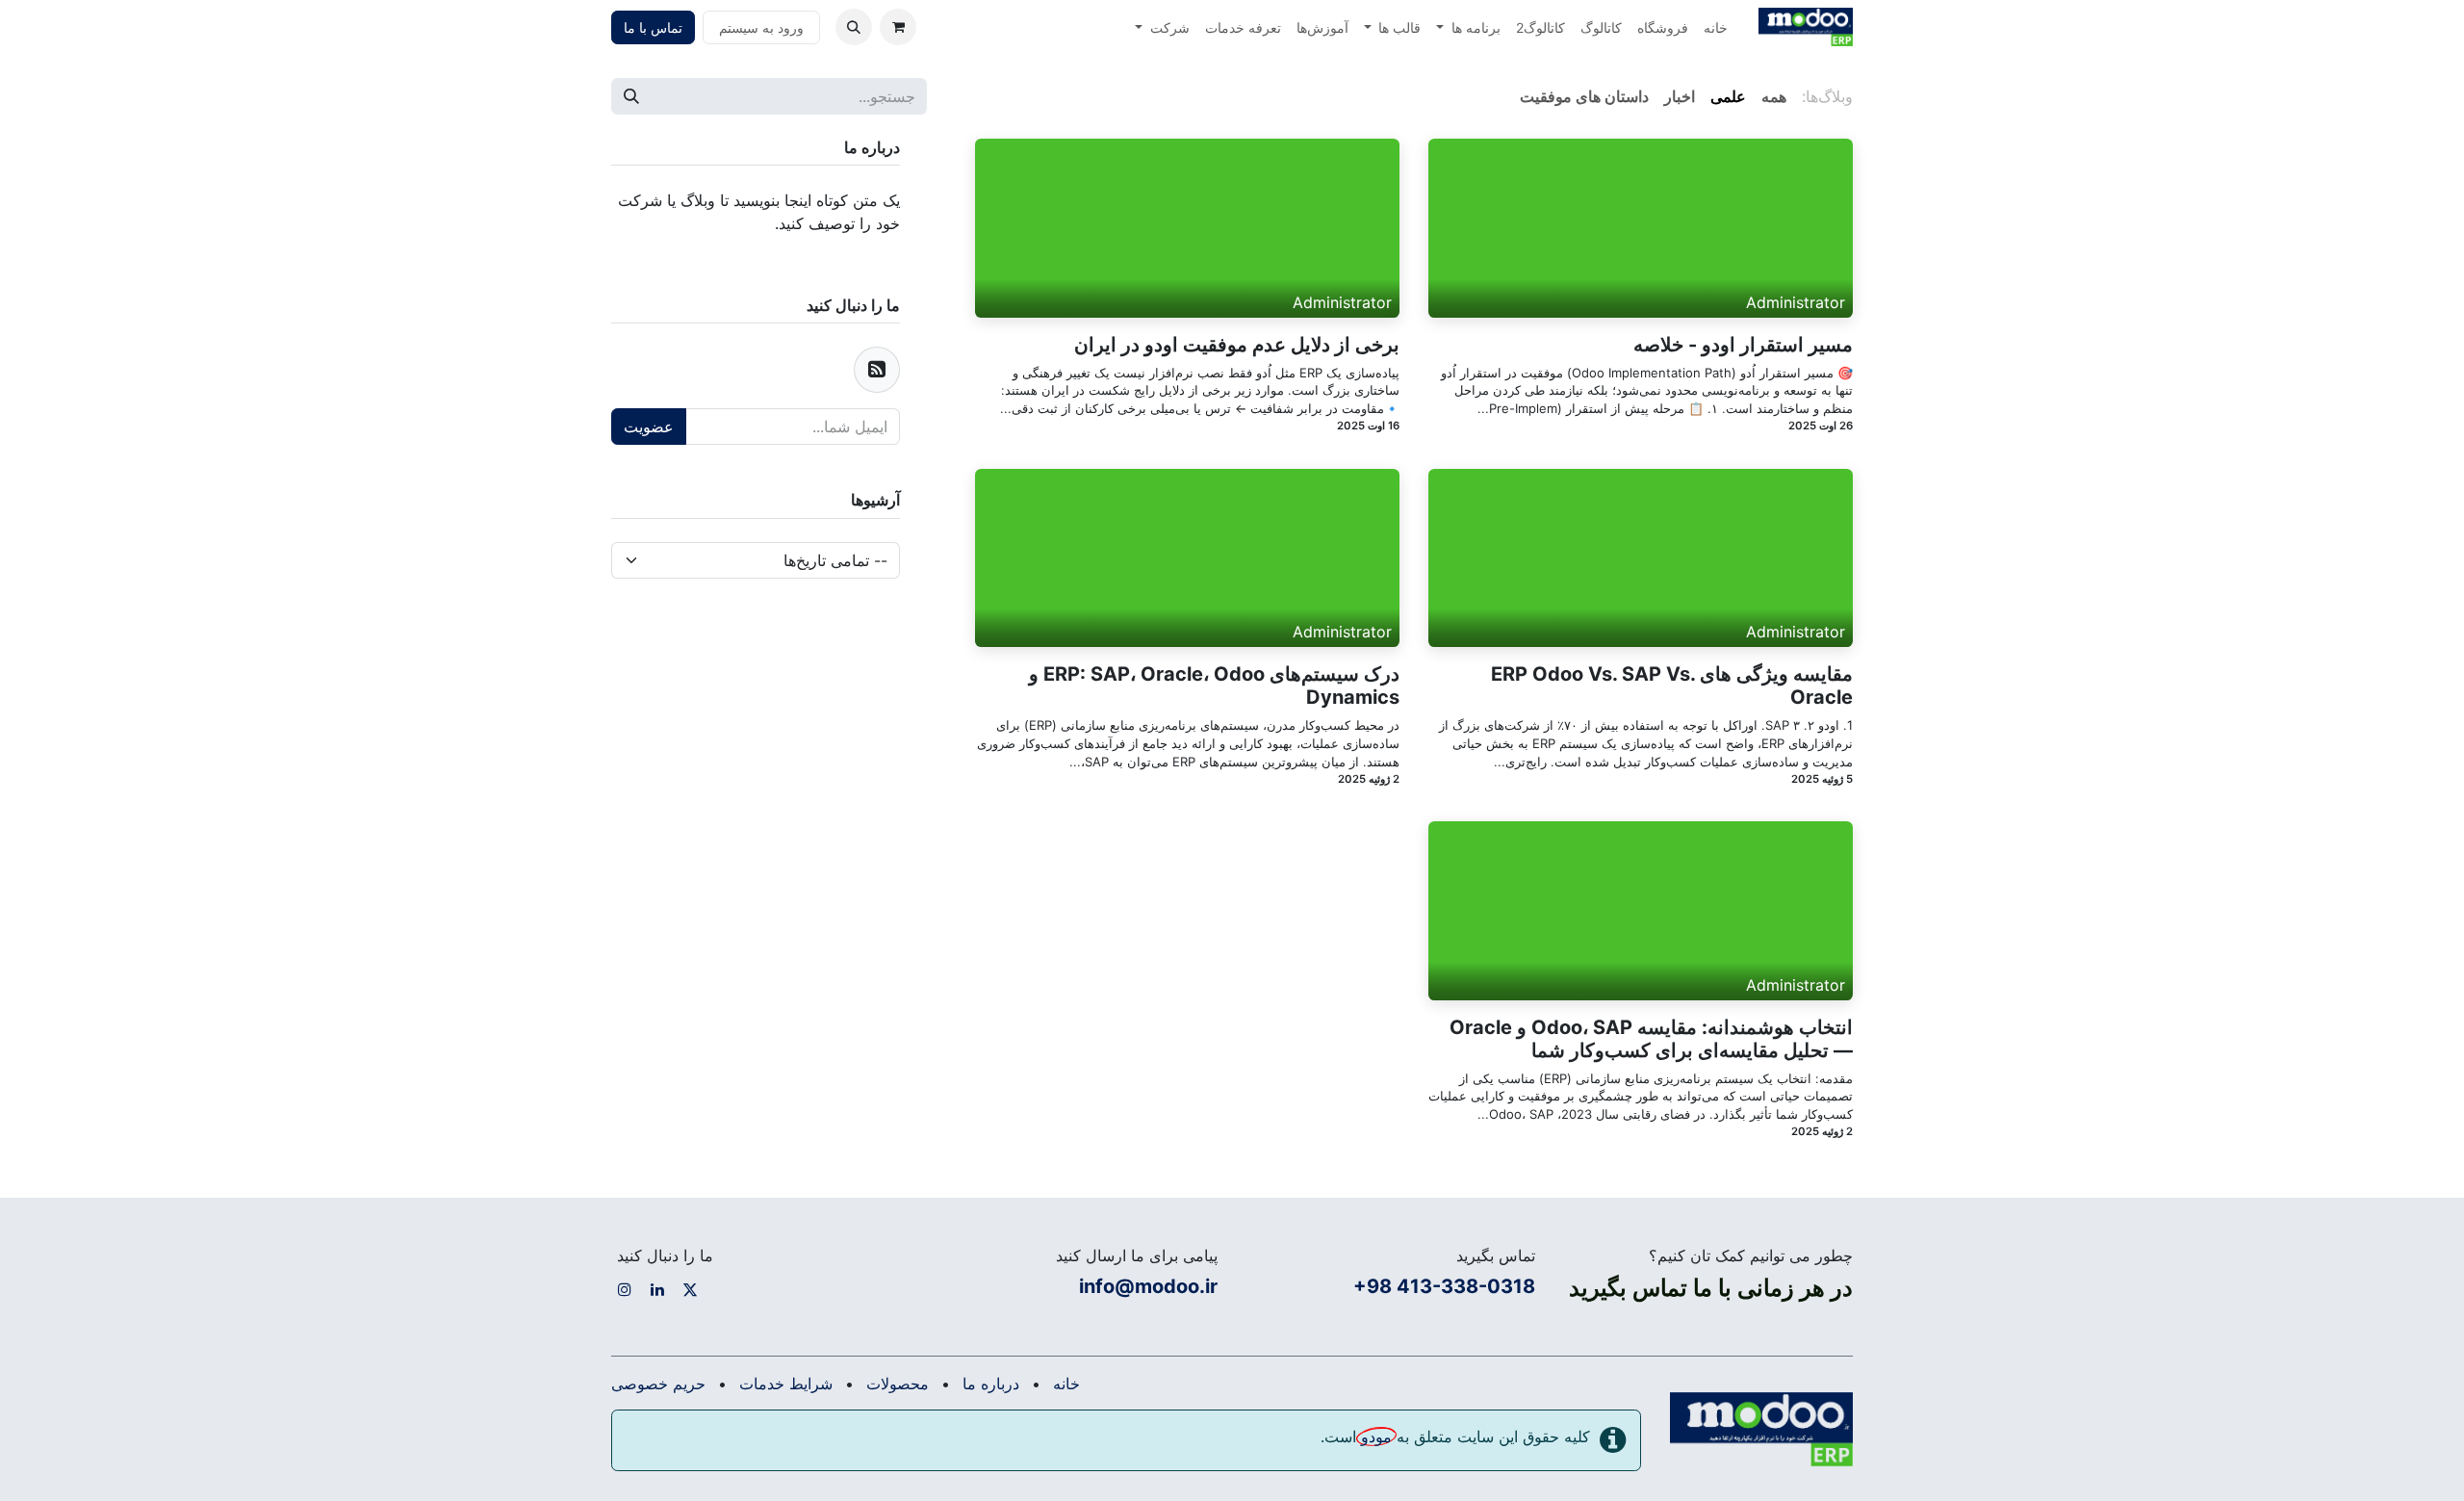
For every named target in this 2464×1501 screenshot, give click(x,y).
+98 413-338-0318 (1444, 1286)
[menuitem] (1716, 27)
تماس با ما (653, 27)
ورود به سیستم (761, 27)
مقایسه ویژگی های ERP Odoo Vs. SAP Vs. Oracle (1672, 686)
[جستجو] (631, 96)
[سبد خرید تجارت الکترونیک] (898, 27)
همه (1774, 96)
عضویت (649, 427)
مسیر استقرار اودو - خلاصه (1743, 345)
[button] (854, 27)
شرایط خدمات (786, 1384)
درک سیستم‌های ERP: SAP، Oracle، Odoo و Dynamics (1214, 686)
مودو (1376, 1436)
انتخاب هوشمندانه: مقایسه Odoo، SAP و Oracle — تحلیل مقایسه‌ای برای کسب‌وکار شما (1651, 1039)
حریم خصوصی (658, 1384)
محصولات (898, 1384)
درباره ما (991, 1384)
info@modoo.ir (1148, 1286)
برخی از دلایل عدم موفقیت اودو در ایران (1237, 345)
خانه (1066, 1384)
